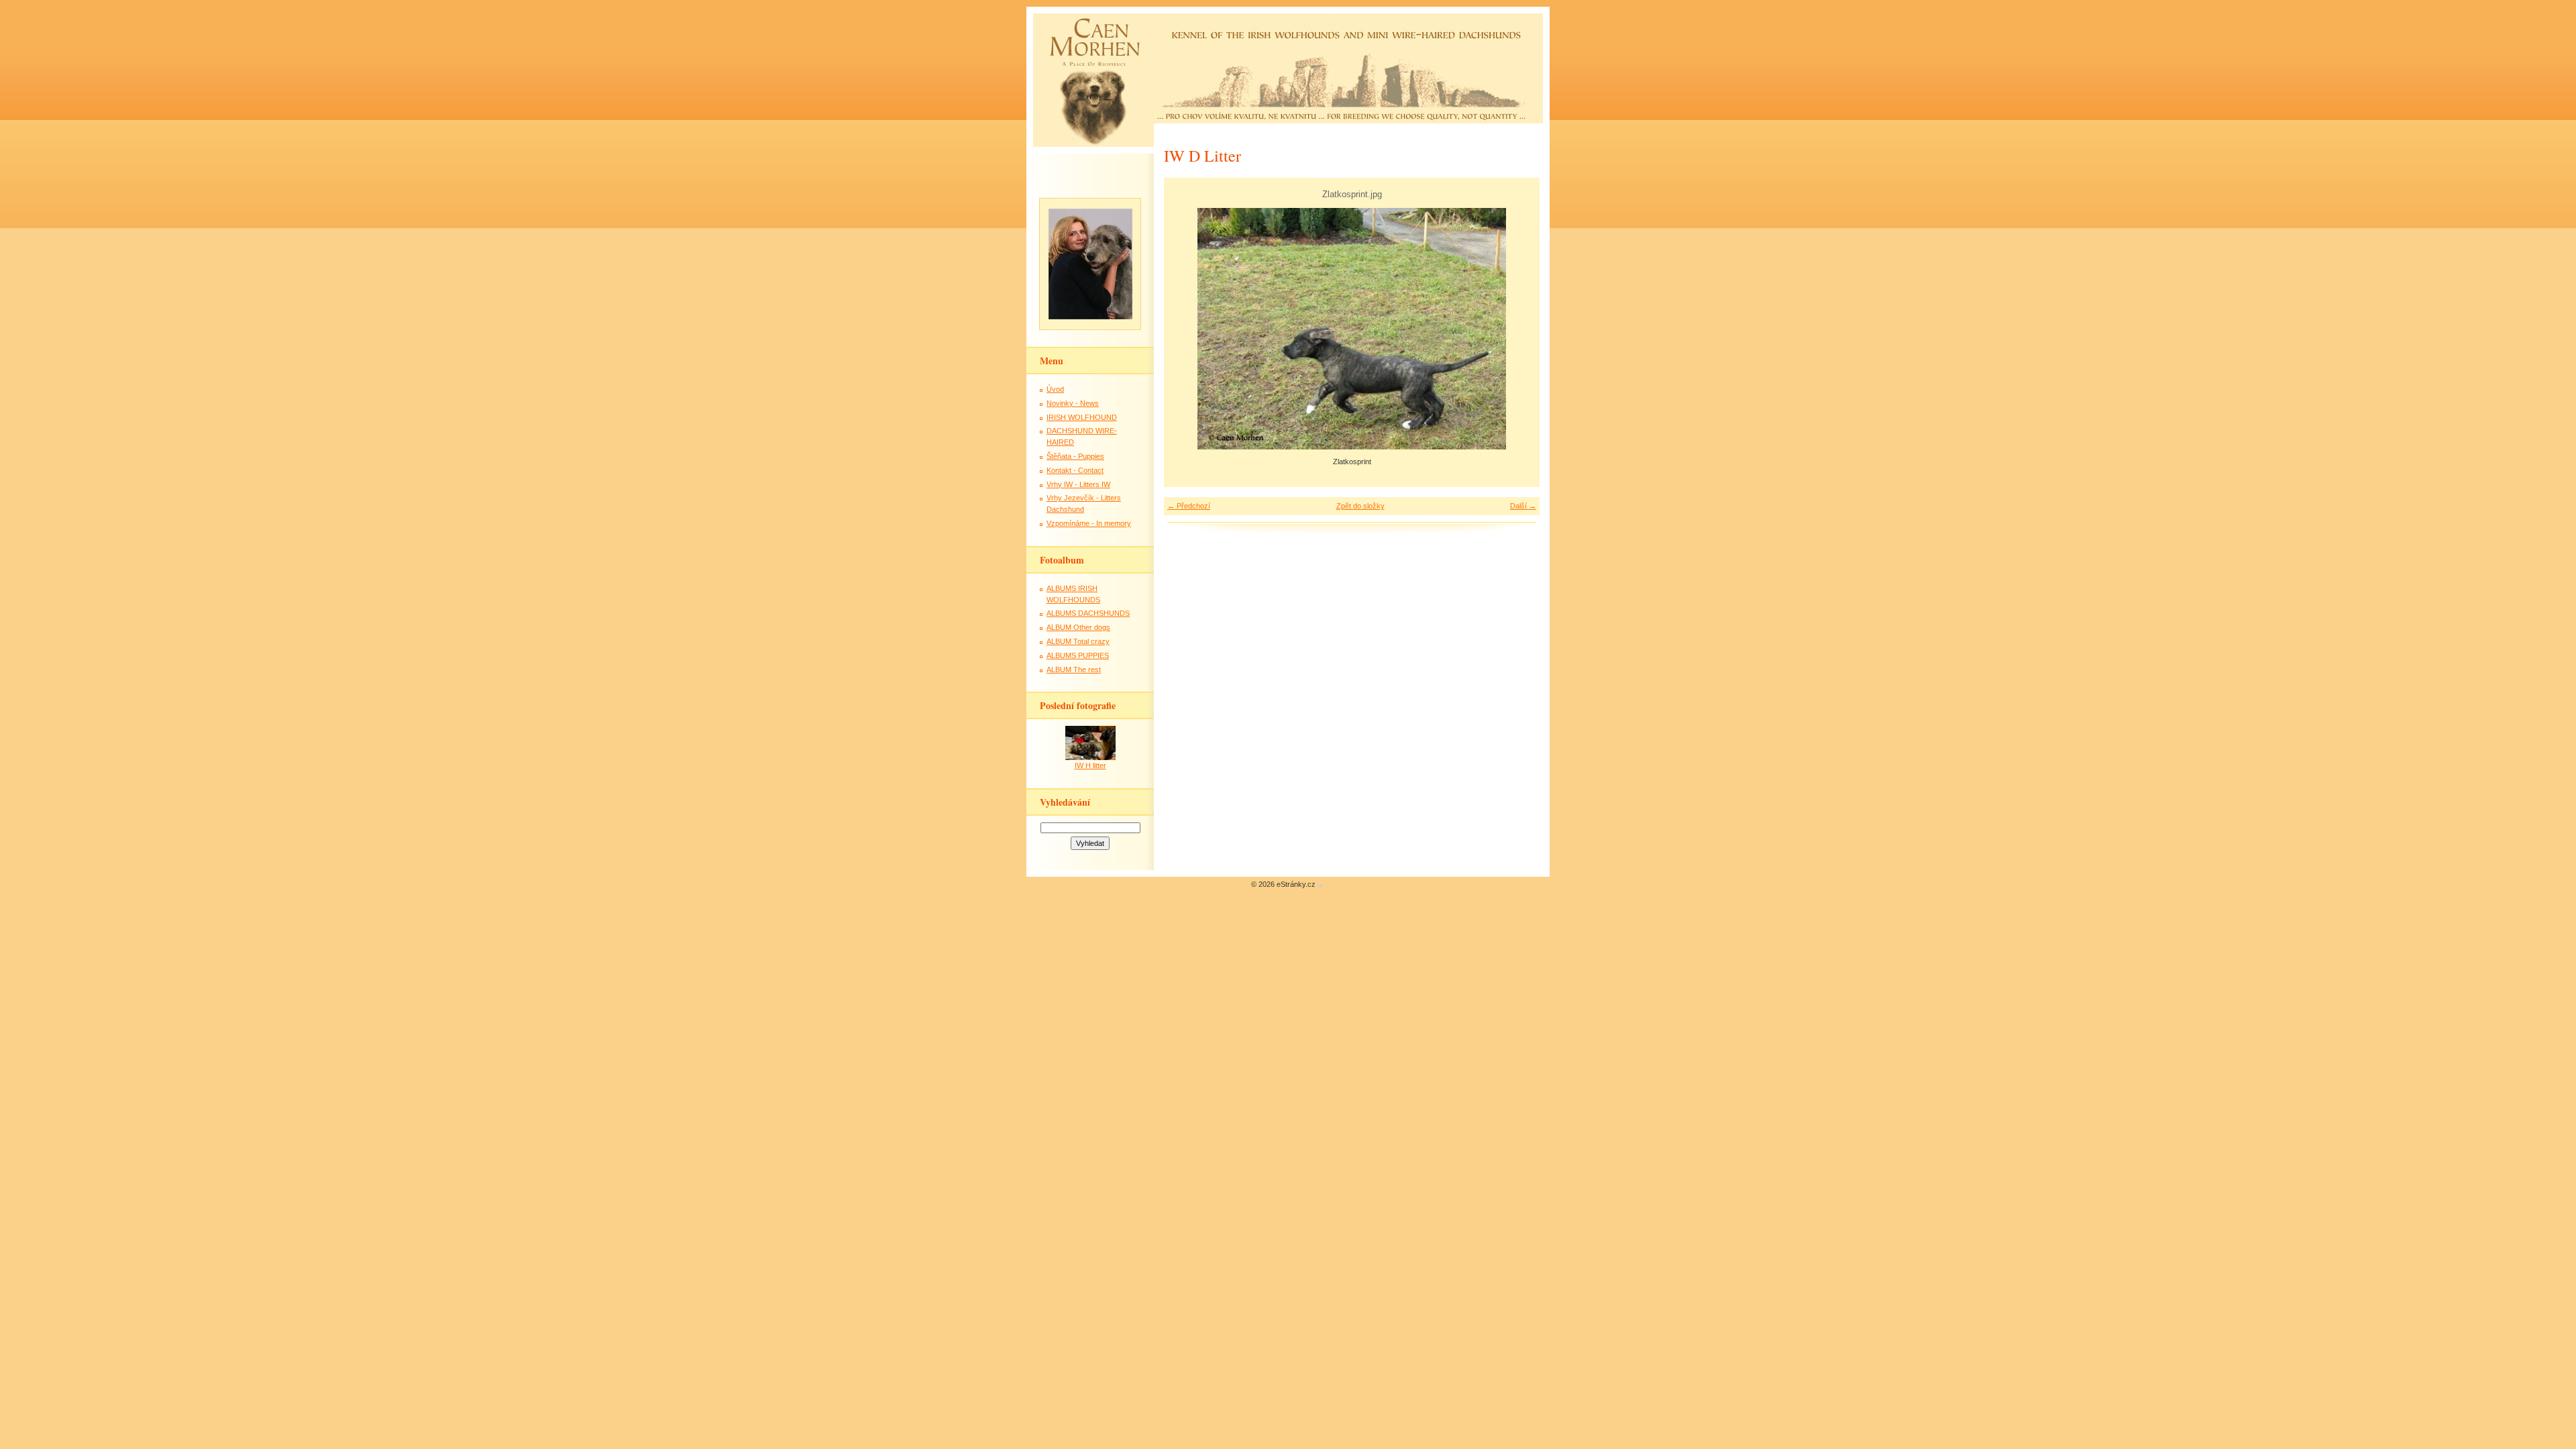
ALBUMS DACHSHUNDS (1088, 613)
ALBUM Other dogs (1078, 627)
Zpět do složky (1360, 506)
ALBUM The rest (1074, 669)
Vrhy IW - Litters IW (1078, 484)
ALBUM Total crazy (1078, 641)
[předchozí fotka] (1186, 329)
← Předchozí (1189, 506)
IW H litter (1090, 765)
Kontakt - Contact (1075, 470)
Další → (1523, 506)
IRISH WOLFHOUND (1082, 417)
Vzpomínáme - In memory (1089, 523)
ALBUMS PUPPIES (1078, 655)
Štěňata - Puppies (1075, 456)
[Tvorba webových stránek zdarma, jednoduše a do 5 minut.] (1320, 885)
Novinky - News (1073, 403)
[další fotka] (1518, 329)
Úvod (1055, 389)
